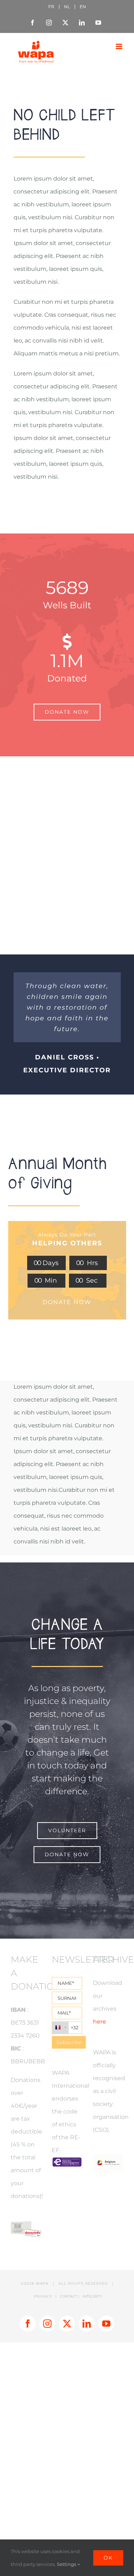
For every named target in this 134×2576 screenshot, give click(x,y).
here (100, 2022)
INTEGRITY (92, 2296)
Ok (108, 2558)
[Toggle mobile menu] (120, 46)
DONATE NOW (67, 1302)
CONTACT (68, 2296)
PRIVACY (43, 2296)
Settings (67, 2564)
